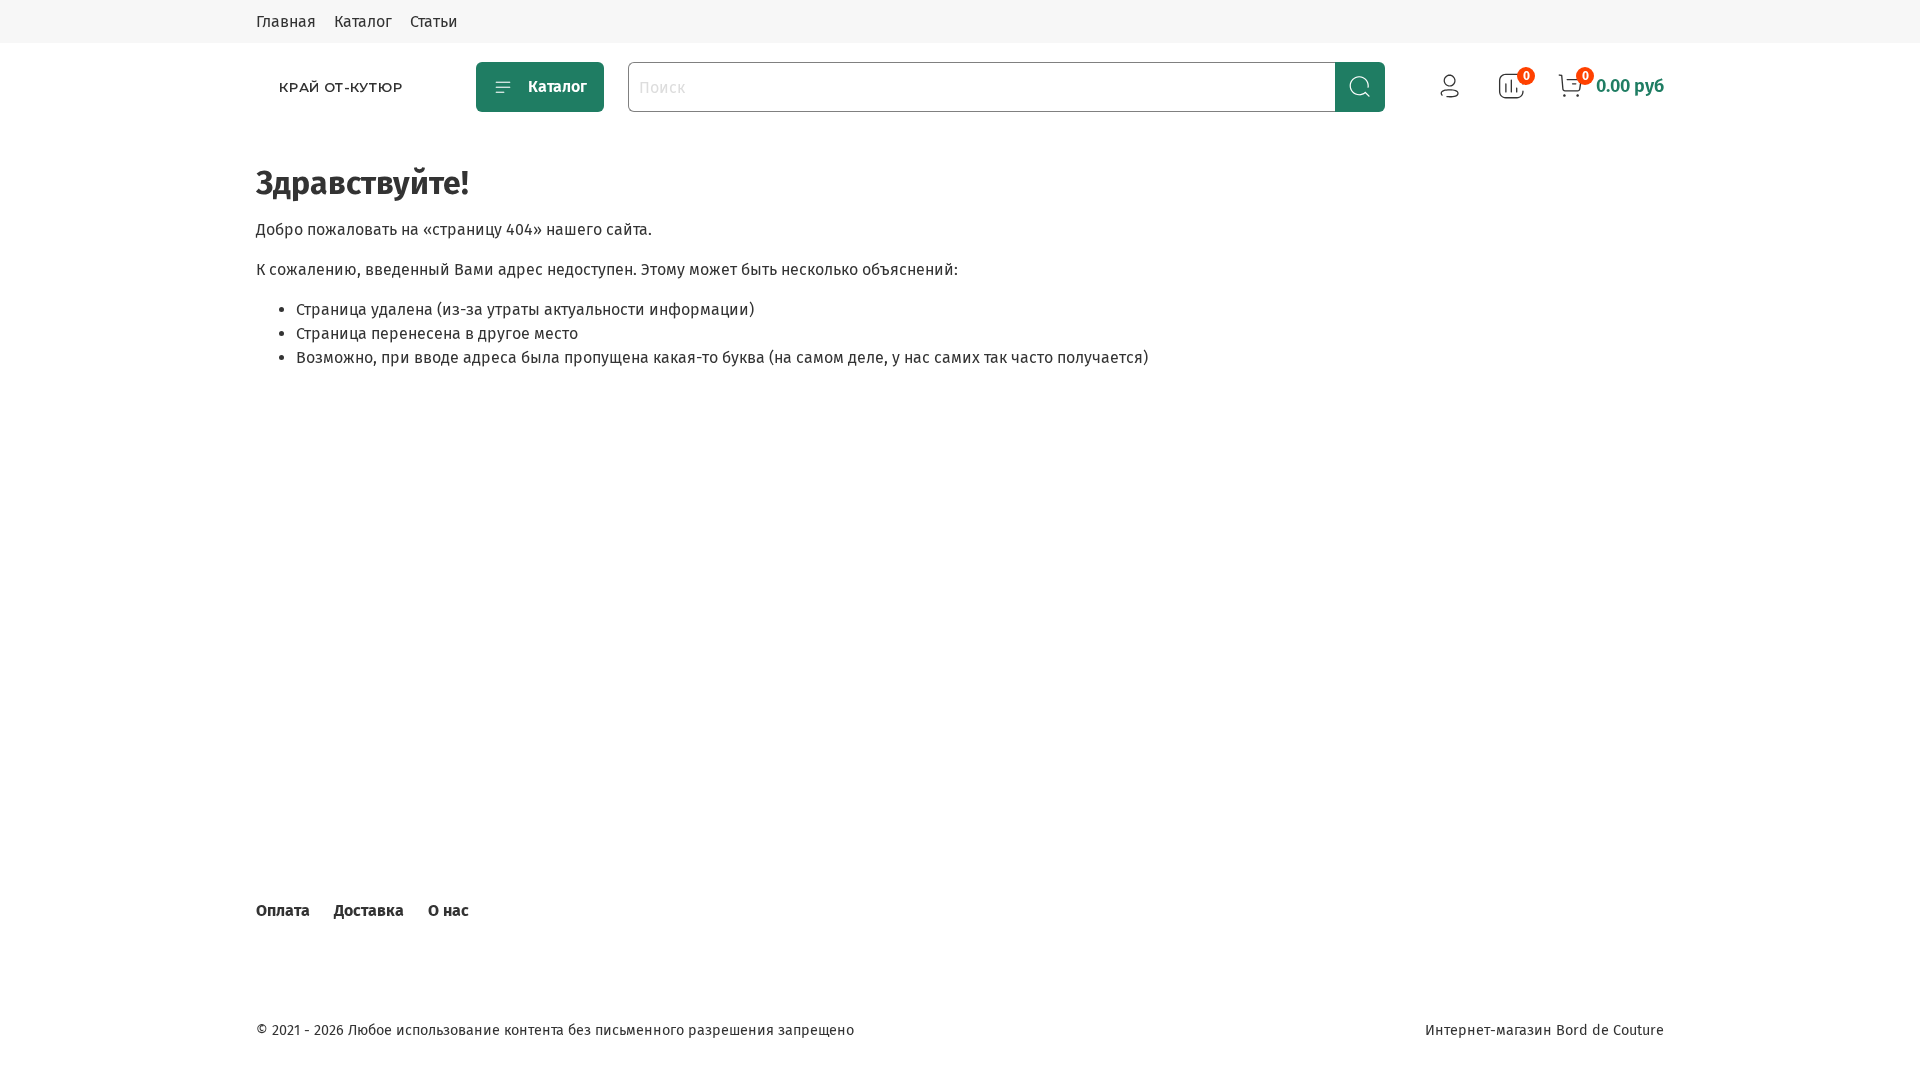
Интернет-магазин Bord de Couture (1544, 1030)
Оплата (283, 910)
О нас (448, 910)
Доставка (369, 910)
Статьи (434, 21)
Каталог (363, 21)
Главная (286, 21)
